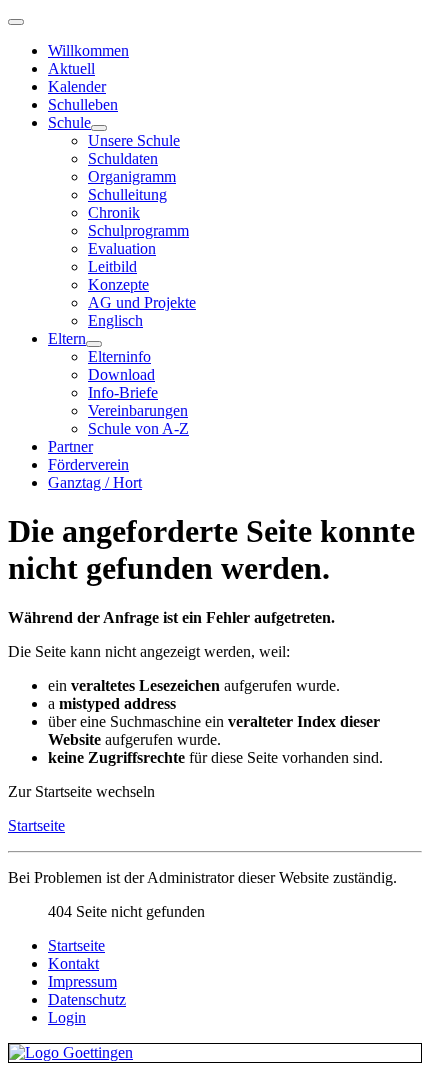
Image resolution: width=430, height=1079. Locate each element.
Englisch (115, 320)
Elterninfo (119, 356)
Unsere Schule (134, 140)
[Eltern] (94, 344)
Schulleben (83, 104)
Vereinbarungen (138, 410)
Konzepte (118, 284)
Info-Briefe (123, 392)
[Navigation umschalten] (16, 22)
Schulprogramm (138, 230)
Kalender (77, 86)
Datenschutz (87, 999)
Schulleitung (127, 194)
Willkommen (88, 50)
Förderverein (88, 464)
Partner (70, 446)
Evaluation (122, 248)
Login (67, 1017)
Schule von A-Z (138, 428)
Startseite (36, 825)
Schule (69, 122)
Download (121, 374)
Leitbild (112, 266)
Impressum (82, 981)
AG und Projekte (142, 302)
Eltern (67, 338)
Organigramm (132, 176)
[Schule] (99, 128)
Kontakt (73, 963)
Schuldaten (123, 158)
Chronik (114, 212)
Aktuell (71, 68)
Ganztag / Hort (95, 482)
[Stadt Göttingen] (215, 1053)
